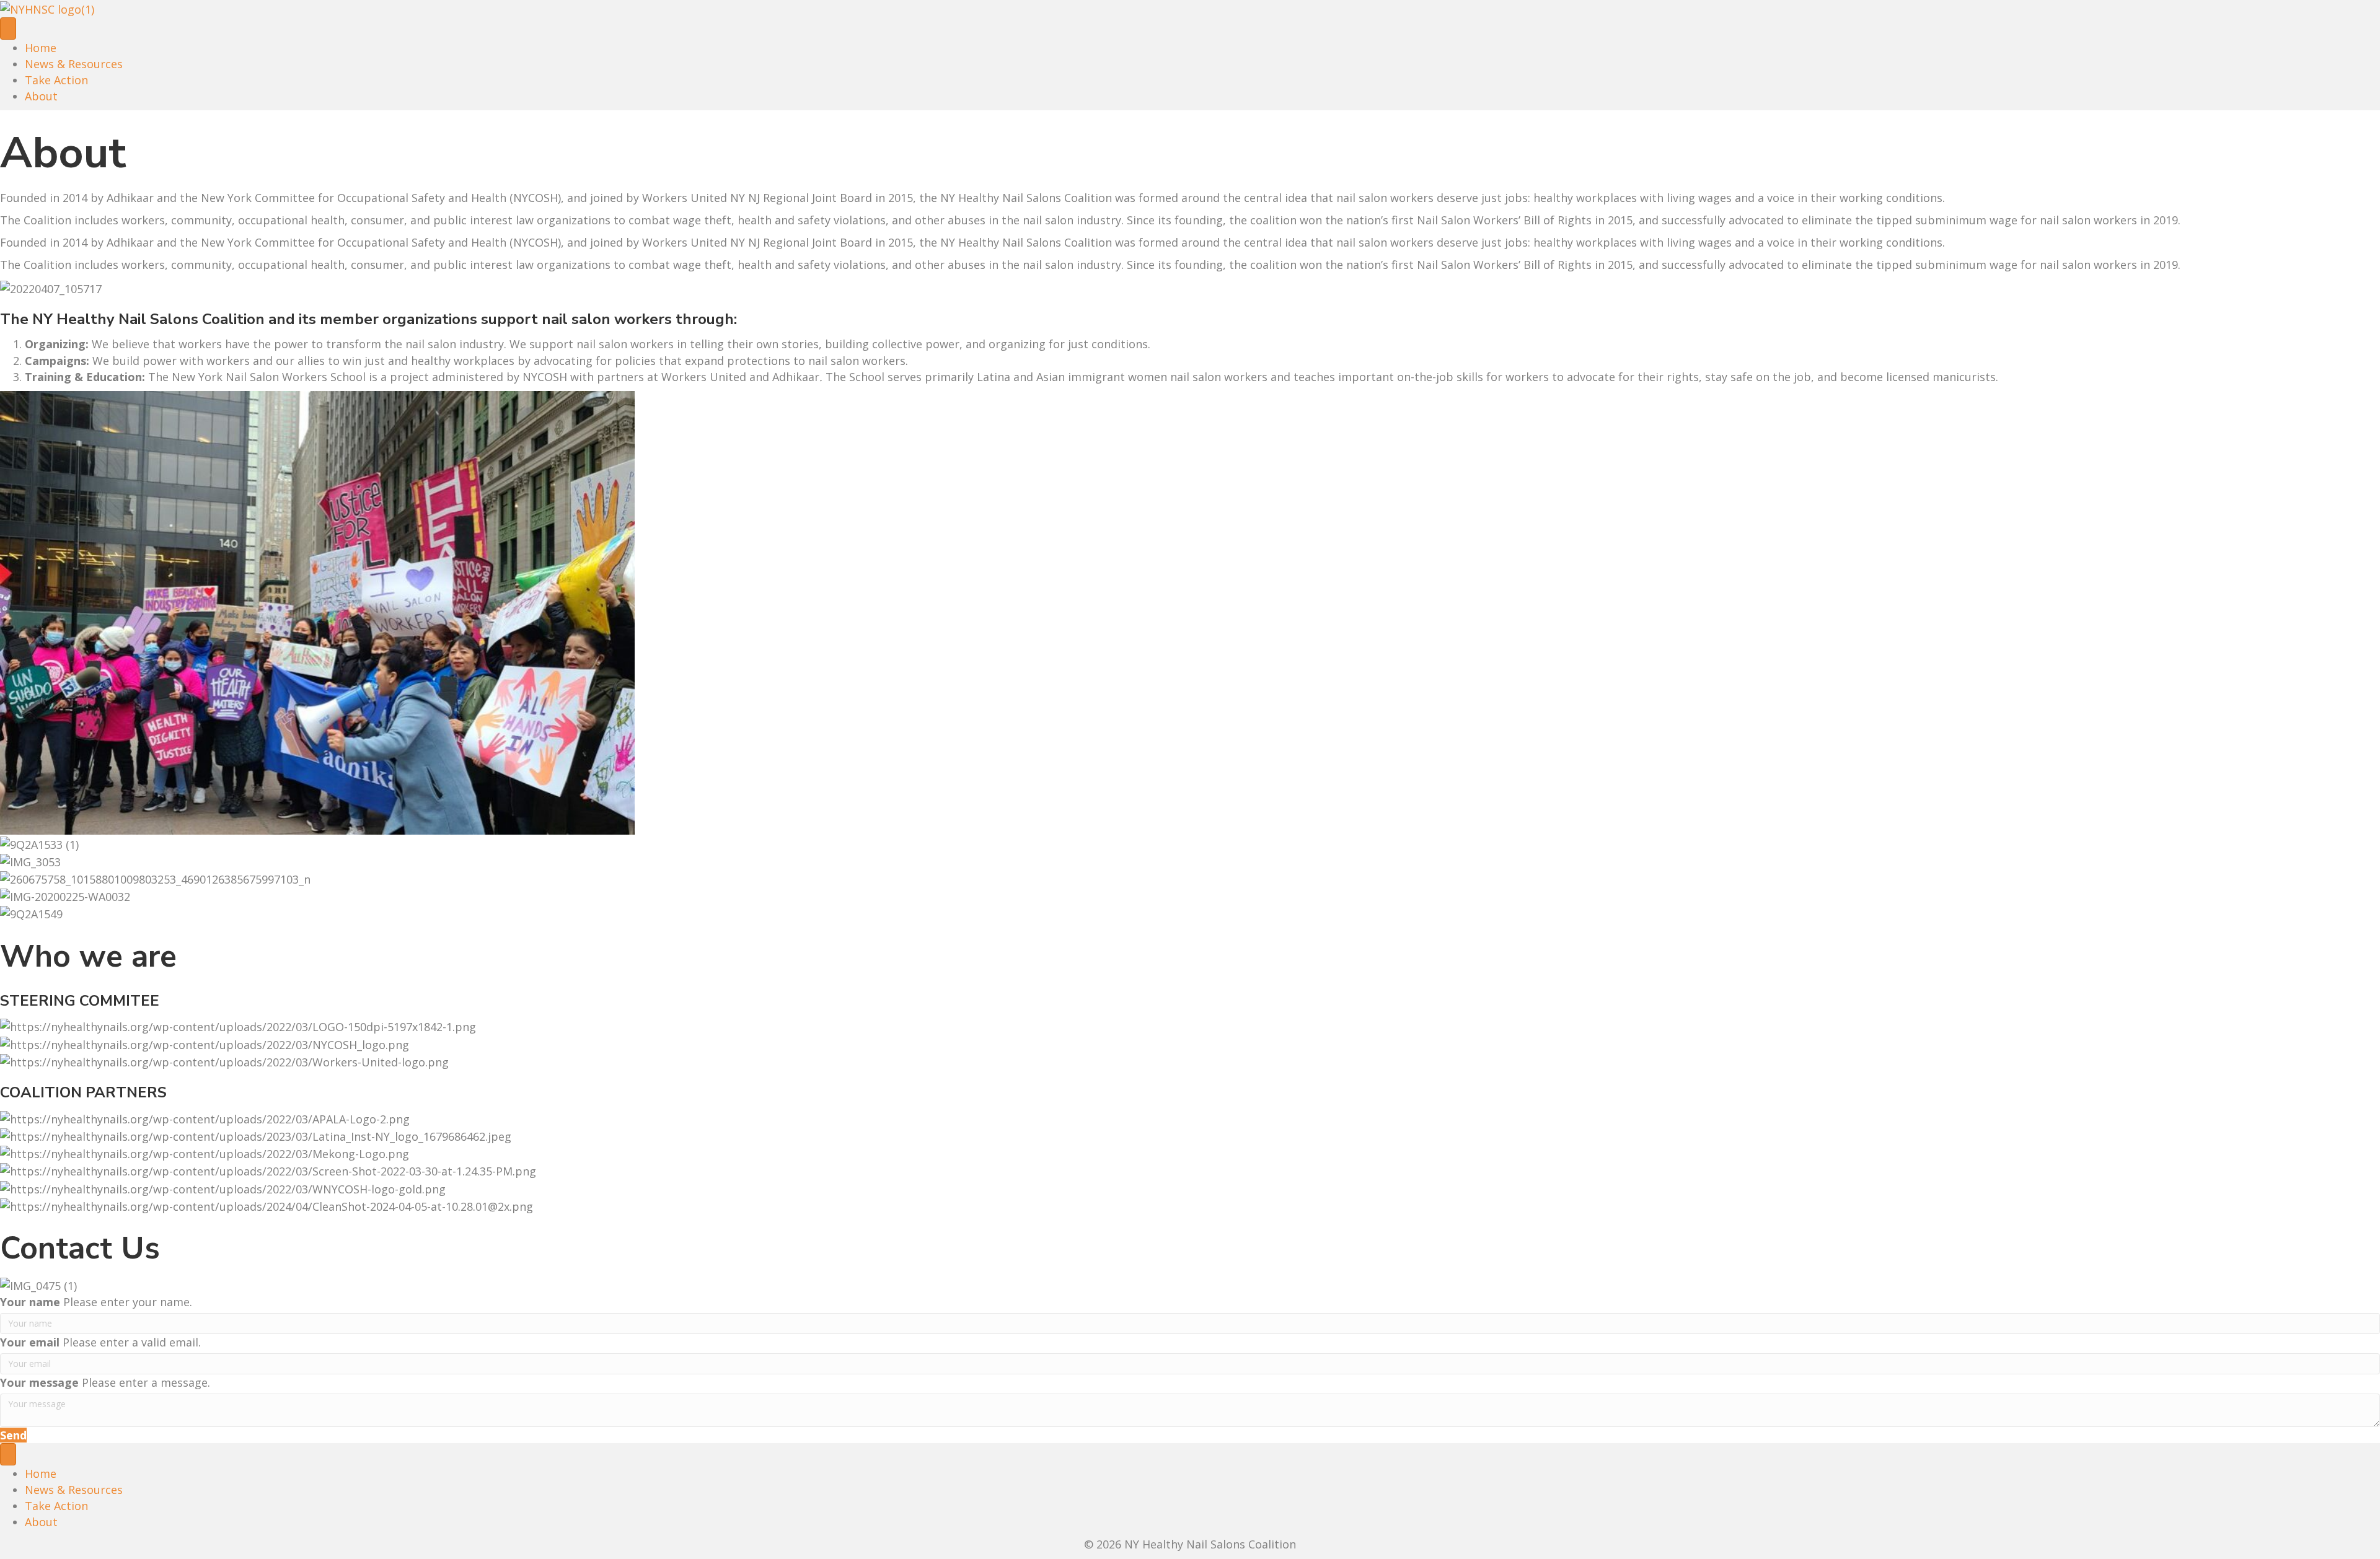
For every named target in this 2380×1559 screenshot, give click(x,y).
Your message (39, 1382)
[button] (13, 1435)
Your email (30, 1342)
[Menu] (8, 29)
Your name (30, 1302)
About (41, 96)
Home (41, 48)
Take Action (56, 80)
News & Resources (74, 64)
